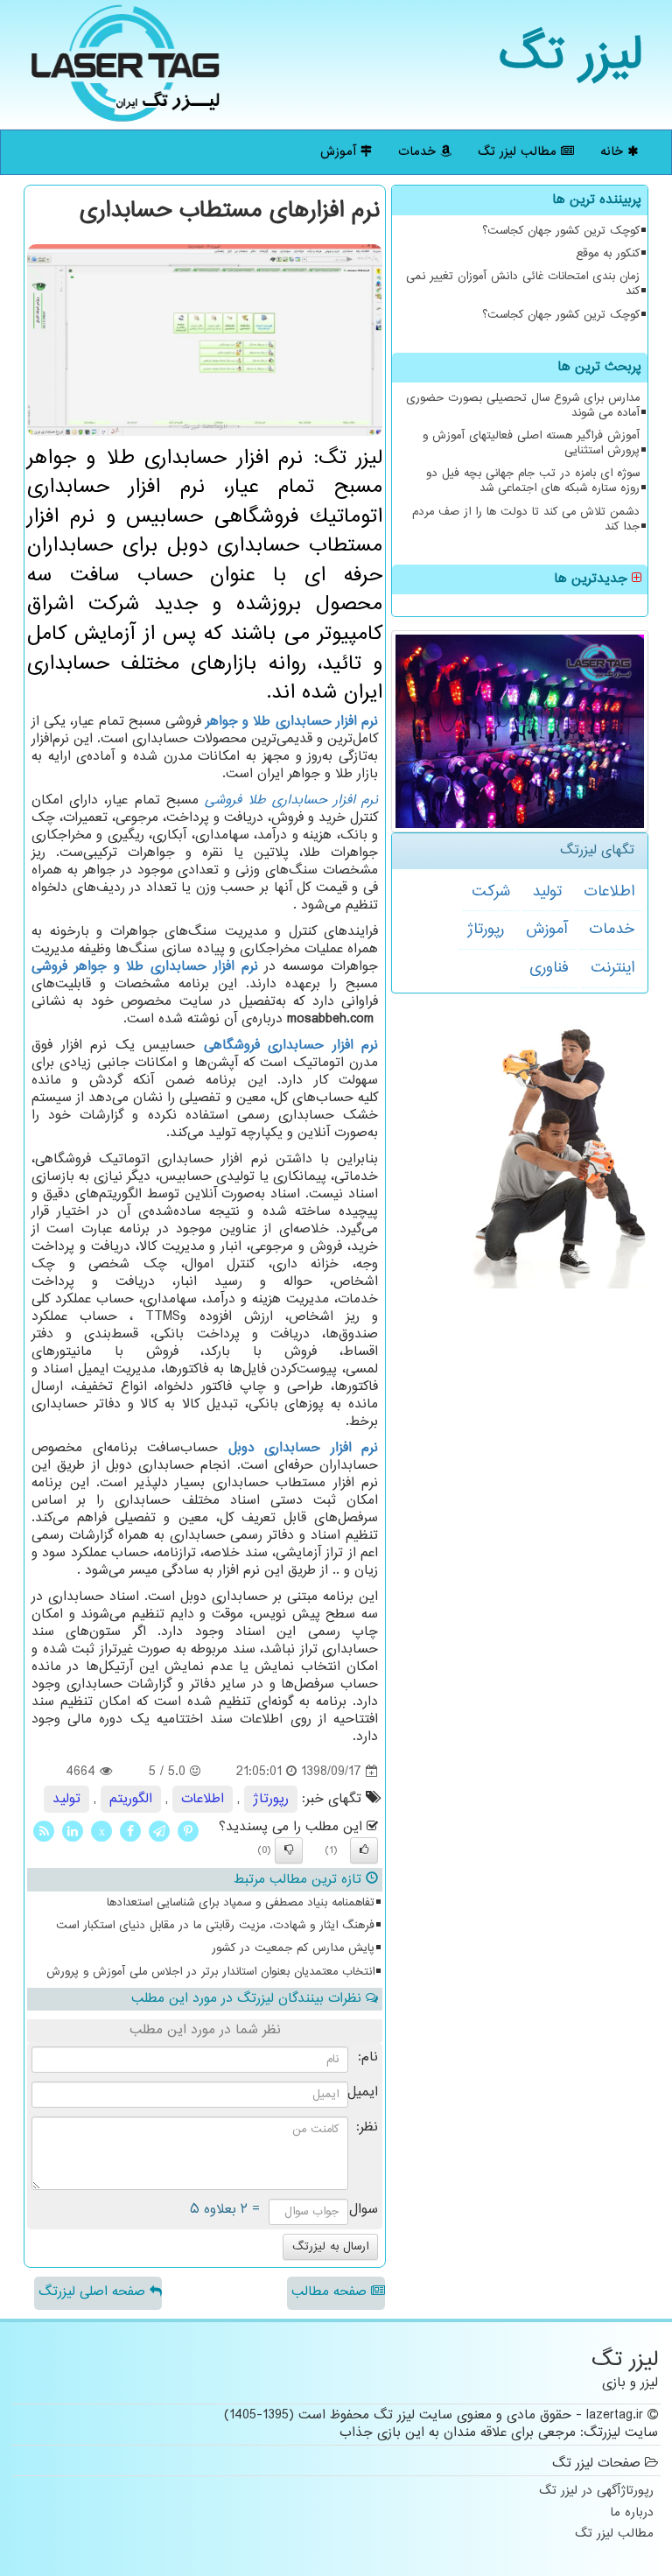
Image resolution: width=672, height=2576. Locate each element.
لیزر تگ (571, 56)
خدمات (419, 152)
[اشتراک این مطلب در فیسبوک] (130, 1832)
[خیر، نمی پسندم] (289, 1850)
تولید (547, 892)
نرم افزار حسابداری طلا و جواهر (292, 722)
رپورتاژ (486, 930)
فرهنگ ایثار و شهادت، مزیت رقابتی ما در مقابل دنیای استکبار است (215, 1926)
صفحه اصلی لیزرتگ (94, 2292)
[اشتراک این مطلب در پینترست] (188, 1832)
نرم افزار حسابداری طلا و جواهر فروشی (145, 967)
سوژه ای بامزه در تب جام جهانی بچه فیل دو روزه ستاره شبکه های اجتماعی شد (533, 481)
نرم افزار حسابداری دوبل (304, 1448)
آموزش (340, 152)
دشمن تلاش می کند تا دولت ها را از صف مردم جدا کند (526, 519)
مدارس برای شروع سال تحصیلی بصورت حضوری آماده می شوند (523, 406)
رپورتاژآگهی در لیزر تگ (596, 2492)
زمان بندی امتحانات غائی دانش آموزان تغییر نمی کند (523, 284)
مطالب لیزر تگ (519, 152)
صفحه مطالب (331, 2292)
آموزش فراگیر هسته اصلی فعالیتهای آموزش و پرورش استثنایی (531, 443)
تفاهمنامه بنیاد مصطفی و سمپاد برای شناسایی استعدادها (241, 1903)
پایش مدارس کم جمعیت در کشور (293, 1948)
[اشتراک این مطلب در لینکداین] (73, 1832)
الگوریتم (131, 1799)
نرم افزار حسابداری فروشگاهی (291, 1046)
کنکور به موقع (608, 254)
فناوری (549, 968)
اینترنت (612, 968)
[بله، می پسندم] (364, 1850)
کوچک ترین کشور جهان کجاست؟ (561, 231)
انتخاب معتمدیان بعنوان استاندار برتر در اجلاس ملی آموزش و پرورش (210, 1972)
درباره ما (632, 2513)
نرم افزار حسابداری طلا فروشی (291, 800)
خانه (614, 152)
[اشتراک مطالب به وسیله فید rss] (44, 1832)
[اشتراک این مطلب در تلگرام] (159, 1832)
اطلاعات (609, 892)
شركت (491, 892)
